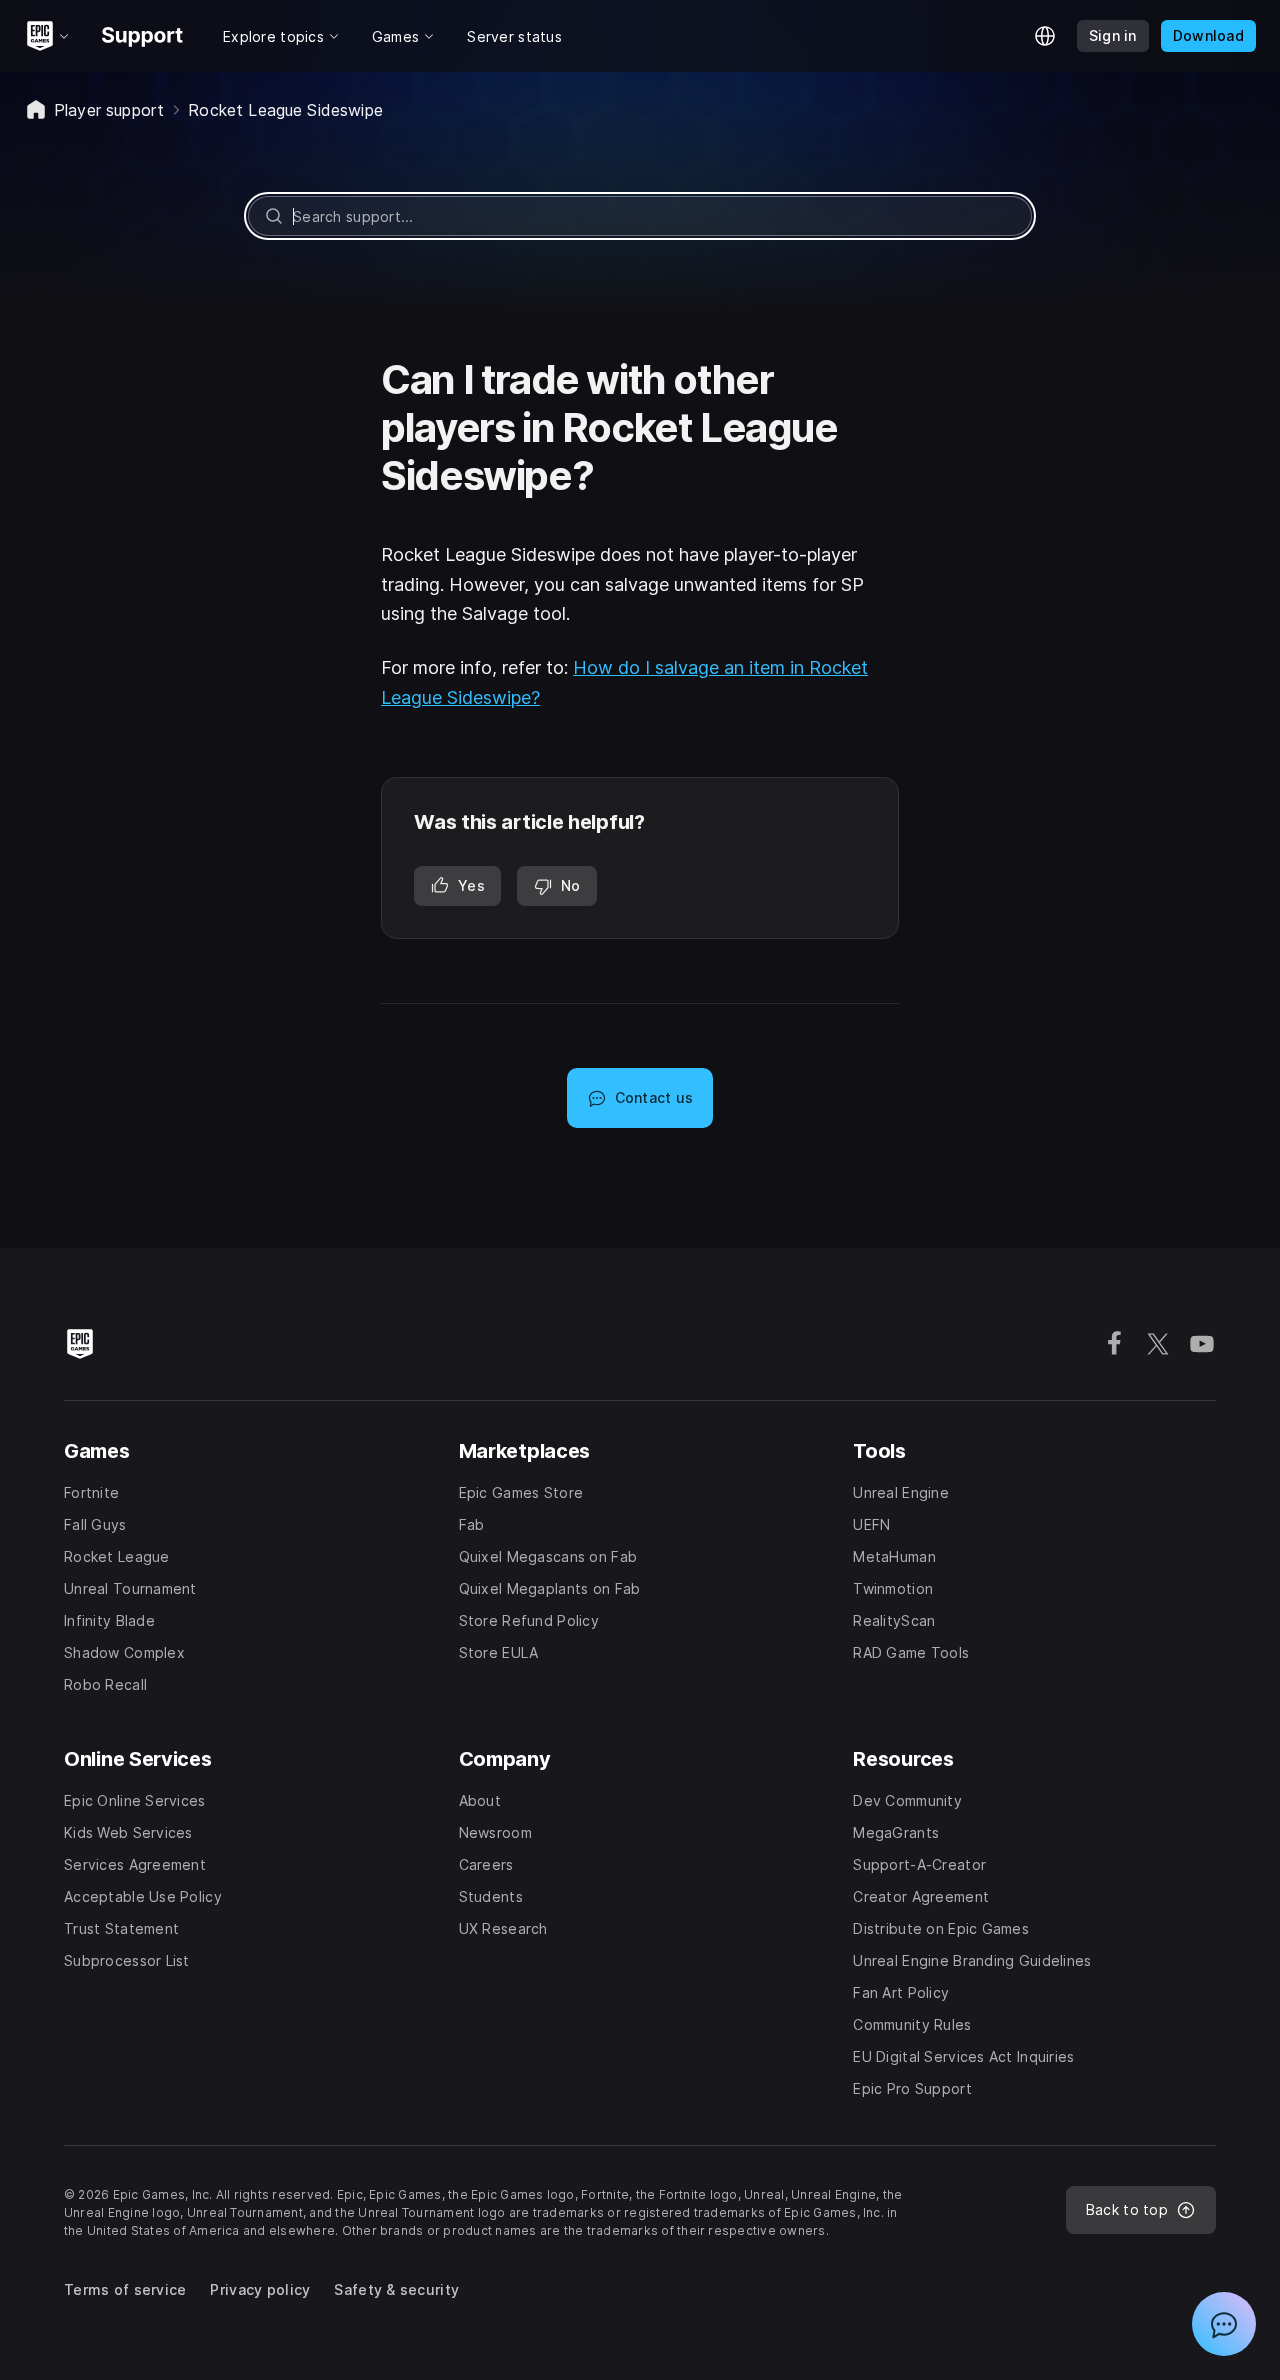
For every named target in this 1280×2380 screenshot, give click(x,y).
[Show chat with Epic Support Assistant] (1224, 2324)
